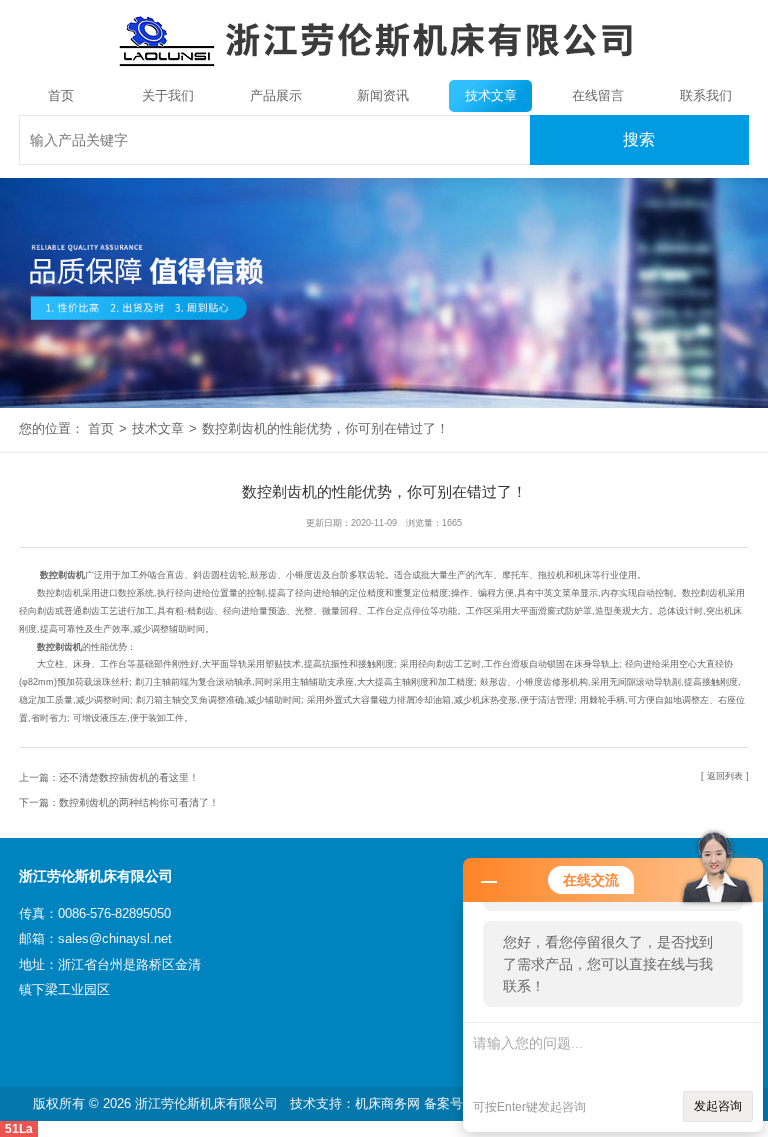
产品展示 (276, 95)
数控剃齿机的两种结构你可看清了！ (139, 802)
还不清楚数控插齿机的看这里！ (129, 777)
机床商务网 (387, 1103)
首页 (61, 95)
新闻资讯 (383, 95)
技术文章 (491, 95)
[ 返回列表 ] (725, 776)
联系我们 (706, 95)
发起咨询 (718, 1106)
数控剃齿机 (62, 575)
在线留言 (598, 95)
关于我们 (168, 95)
